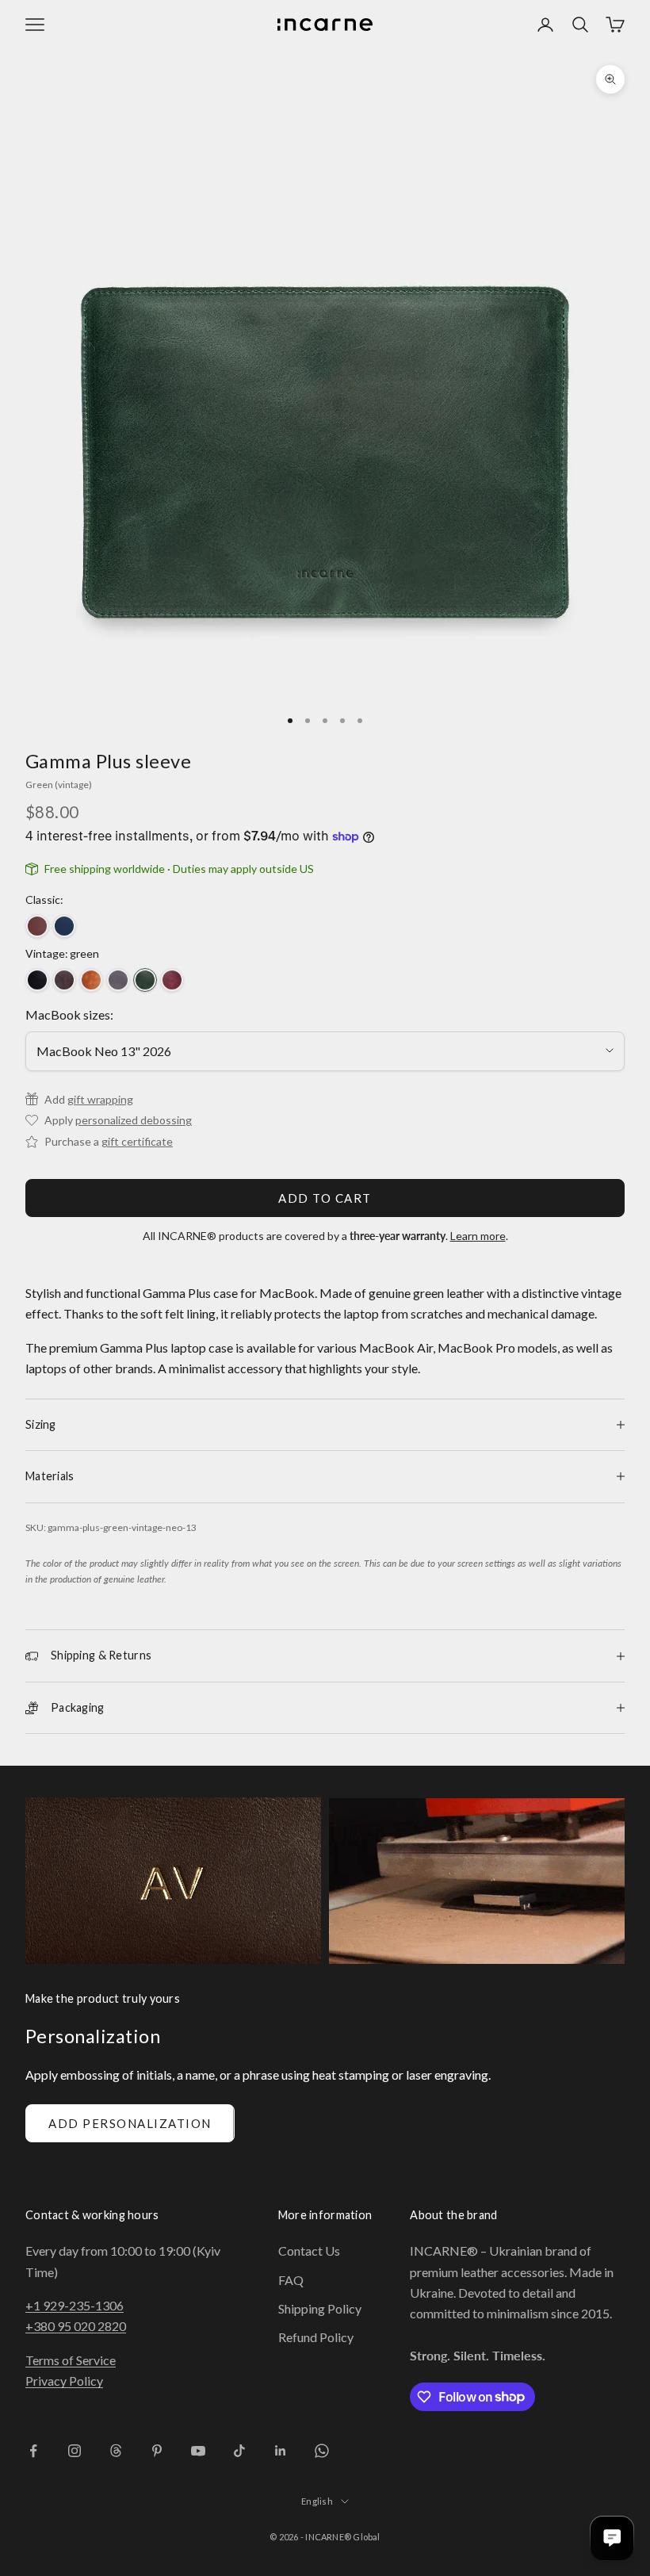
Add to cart (325, 1198)
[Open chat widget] (612, 2538)
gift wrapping (100, 1099)
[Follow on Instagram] (75, 2451)
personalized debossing (134, 1120)
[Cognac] (91, 980)
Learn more (478, 1236)
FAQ (291, 2280)
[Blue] (64, 926)
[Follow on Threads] (116, 2451)
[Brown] (37, 926)
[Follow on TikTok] (239, 2451)
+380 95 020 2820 (76, 2326)
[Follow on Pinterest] (157, 2451)
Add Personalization (130, 2123)
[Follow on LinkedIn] (281, 2451)
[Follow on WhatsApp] (322, 2451)
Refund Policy (316, 2337)
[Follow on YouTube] (198, 2451)
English (317, 2501)
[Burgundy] (172, 980)
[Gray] (118, 980)
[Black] (37, 980)
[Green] (145, 980)
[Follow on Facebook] (33, 2451)
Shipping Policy (320, 2308)
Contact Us (309, 2251)
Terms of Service (71, 2360)
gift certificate (137, 1141)
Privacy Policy (64, 2381)
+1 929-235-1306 (75, 2305)
